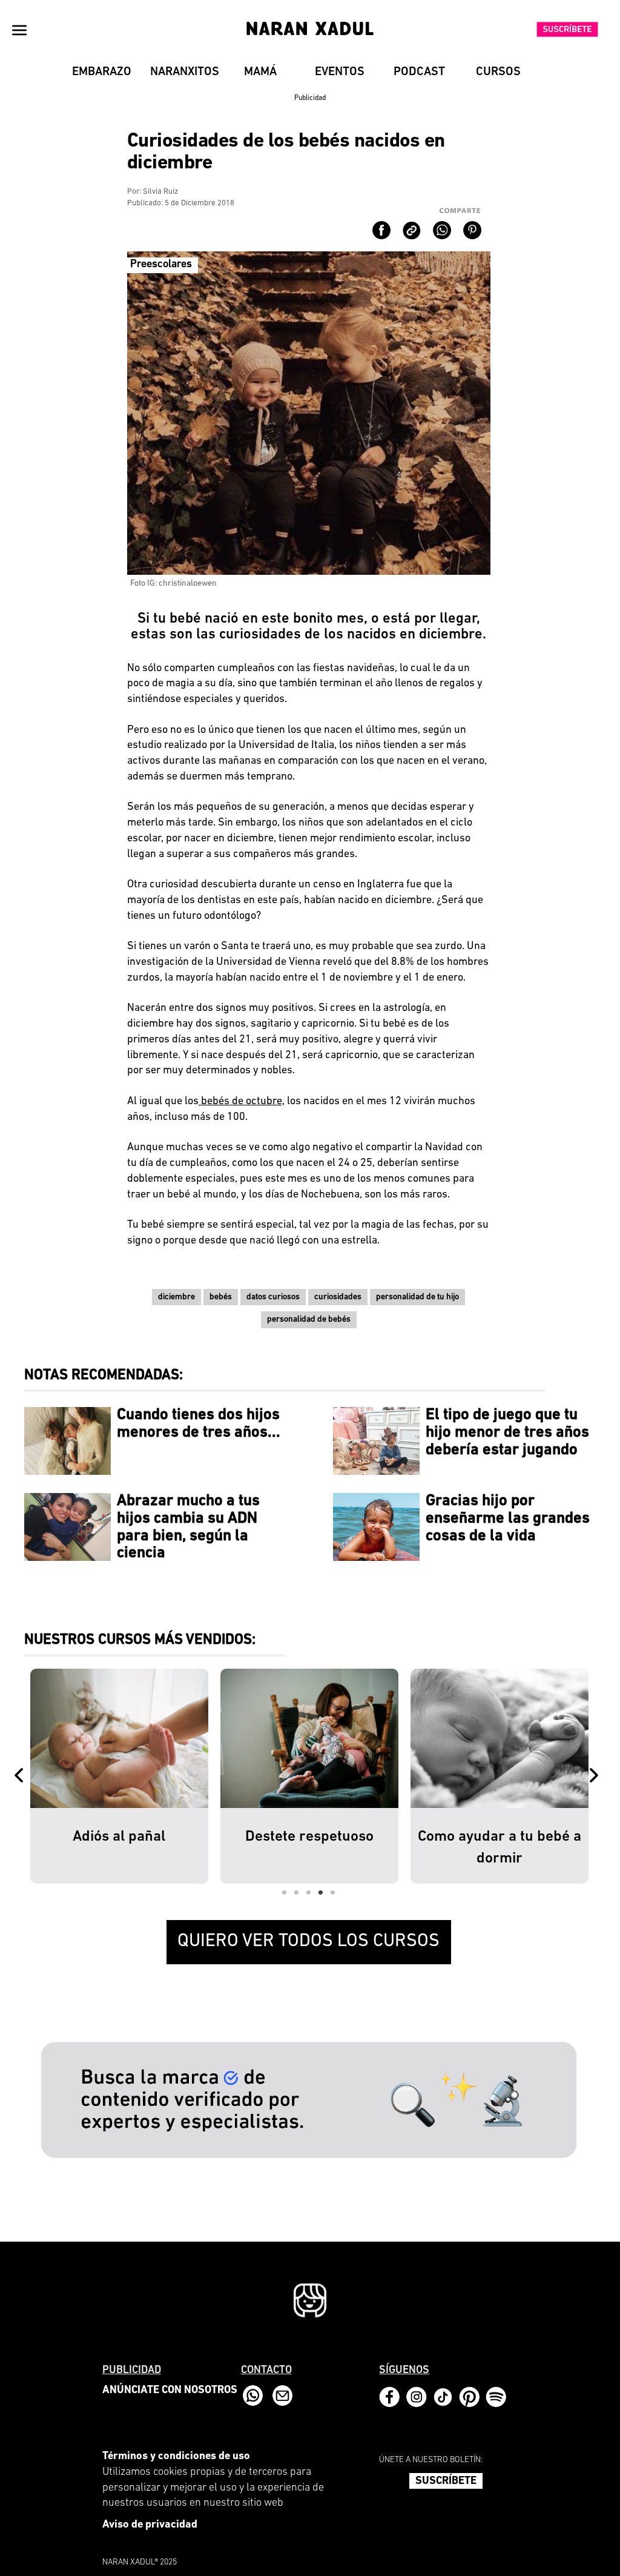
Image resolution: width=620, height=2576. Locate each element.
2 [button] (297, 1893)
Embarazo (102, 72)
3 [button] (309, 1893)
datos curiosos (273, 1297)
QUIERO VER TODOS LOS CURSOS (308, 1942)
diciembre (176, 1297)
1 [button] (285, 1893)
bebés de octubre (240, 1102)
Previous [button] (21, 1776)
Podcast (419, 72)
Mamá (260, 72)
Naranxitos (185, 72)
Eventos (340, 72)
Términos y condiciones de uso (176, 2457)
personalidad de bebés (309, 1319)
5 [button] (333, 1893)
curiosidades (338, 1297)
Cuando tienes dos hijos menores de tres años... (199, 1424)
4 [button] (321, 1893)
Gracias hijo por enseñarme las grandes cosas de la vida (508, 1518)
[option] (119, 1776)
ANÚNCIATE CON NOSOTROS (170, 2391)
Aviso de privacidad (150, 2525)
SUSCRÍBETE (446, 2482)
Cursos (498, 72)
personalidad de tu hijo (417, 1297)
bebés (221, 1297)
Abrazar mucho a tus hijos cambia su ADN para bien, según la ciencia (188, 1527)
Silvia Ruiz (160, 192)
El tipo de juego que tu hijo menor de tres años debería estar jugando (507, 1432)
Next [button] (596, 1776)
